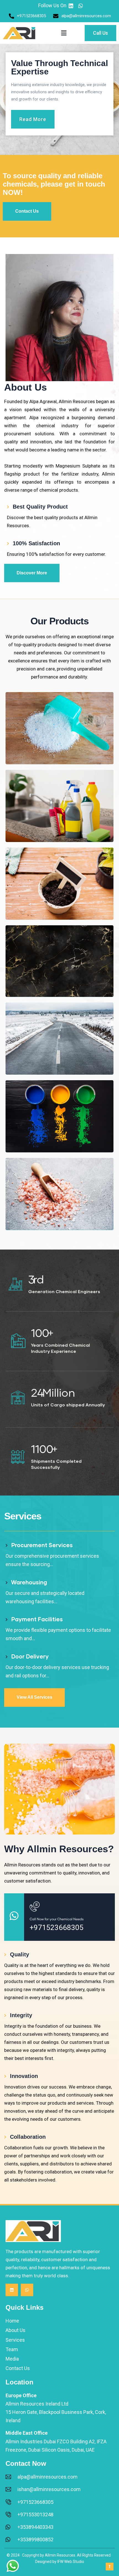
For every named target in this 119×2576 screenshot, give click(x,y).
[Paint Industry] (59, 1116)
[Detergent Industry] (59, 728)
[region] (59, 99)
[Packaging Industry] (59, 806)
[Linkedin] (12, 2290)
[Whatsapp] (27, 2290)
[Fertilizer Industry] (59, 884)
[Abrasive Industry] (59, 961)
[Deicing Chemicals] (59, 1039)
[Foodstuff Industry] (59, 1194)
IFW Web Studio (71, 2562)
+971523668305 (57, 1927)
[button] (64, 33)
